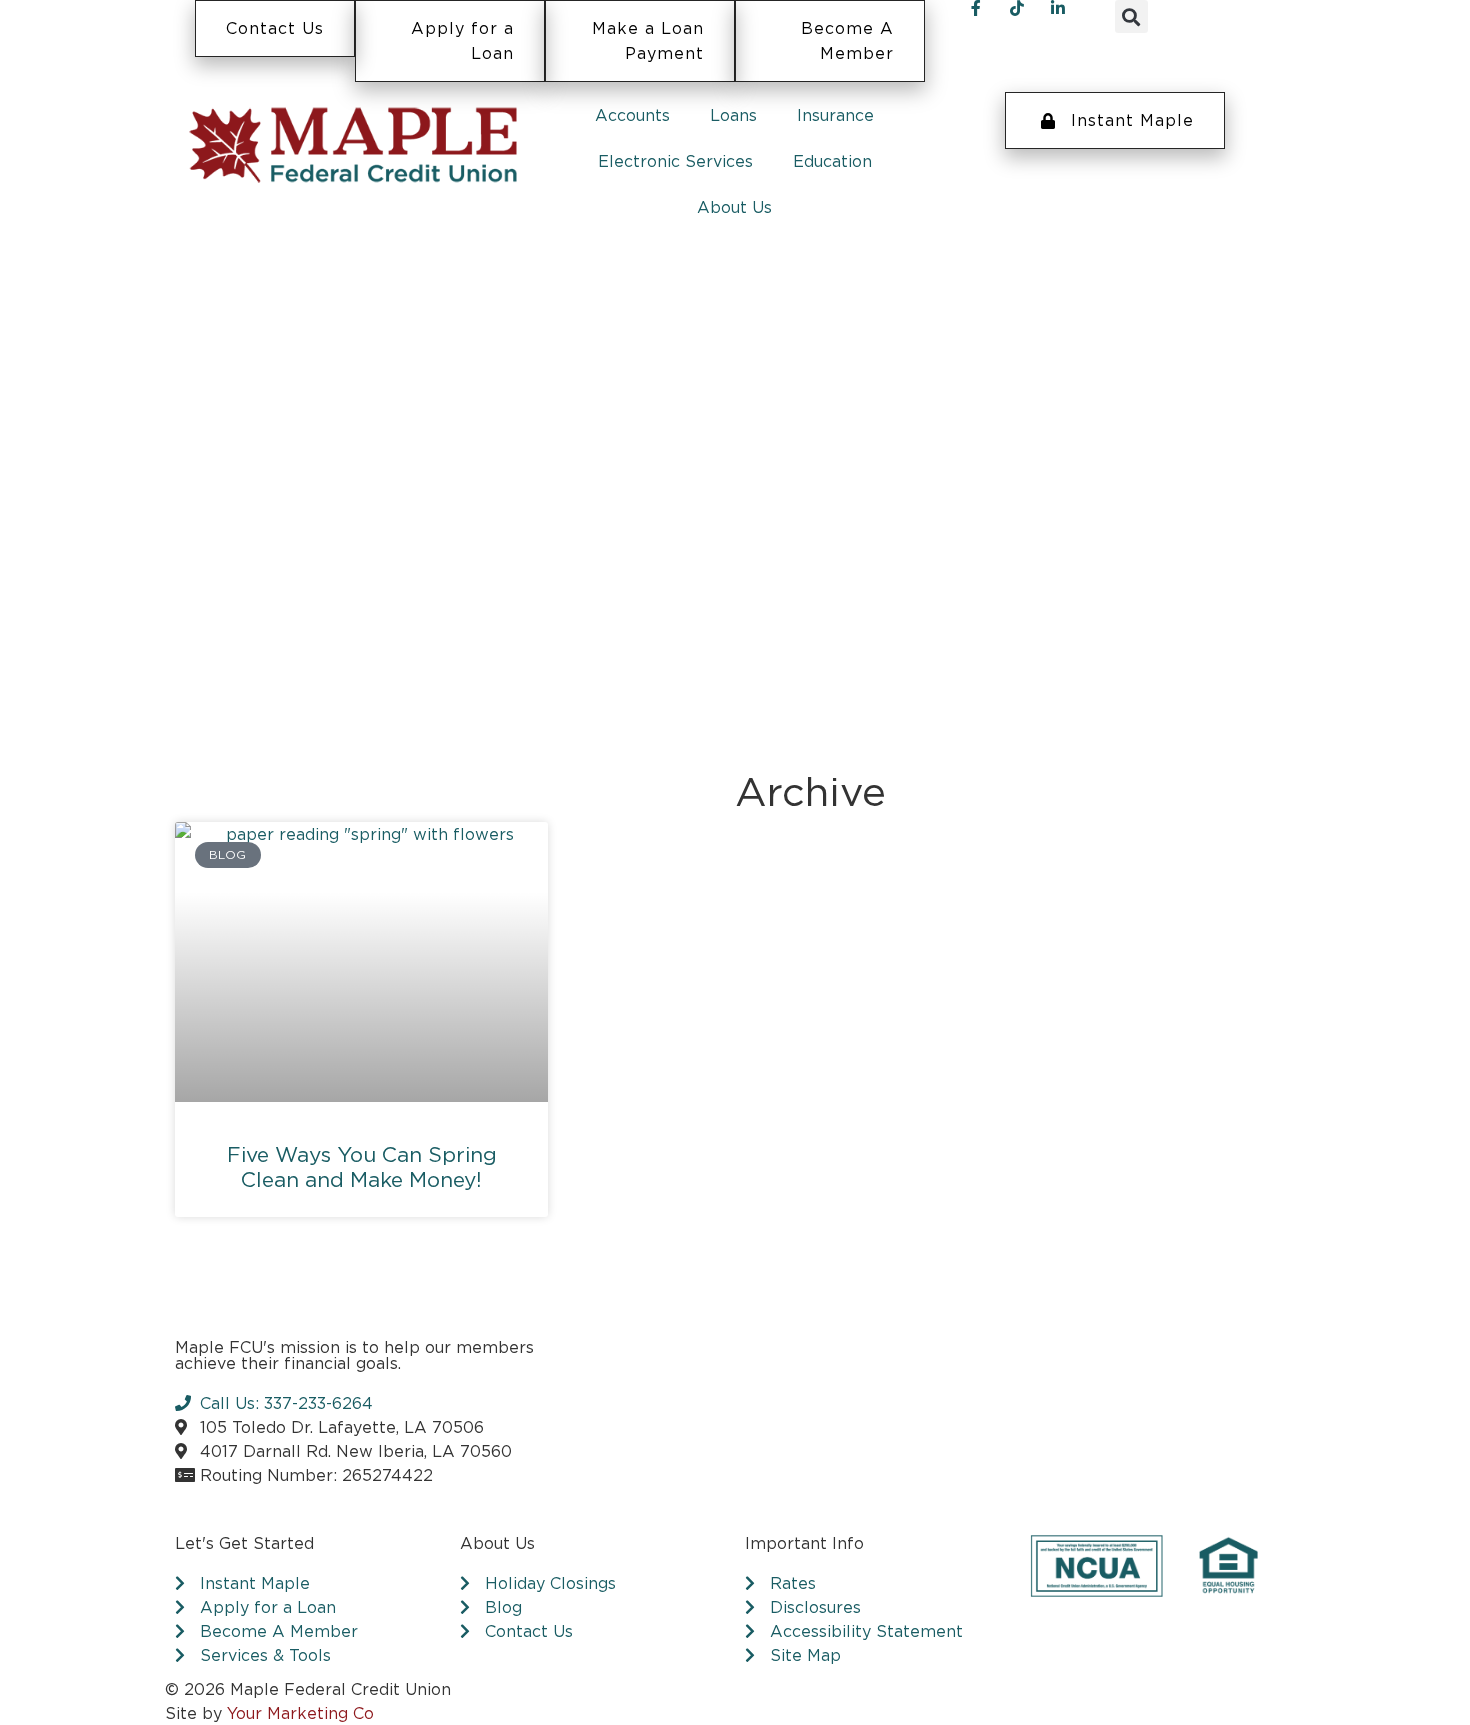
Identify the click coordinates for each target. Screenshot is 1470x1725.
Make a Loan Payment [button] (648, 40)
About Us (734, 207)
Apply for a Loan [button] (462, 40)
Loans (733, 115)
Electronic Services (675, 161)
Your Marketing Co (300, 1713)
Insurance (835, 115)
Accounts (632, 115)
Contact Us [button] (275, 28)
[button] (1131, 16)
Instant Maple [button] (1132, 120)
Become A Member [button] (847, 40)
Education (832, 161)
